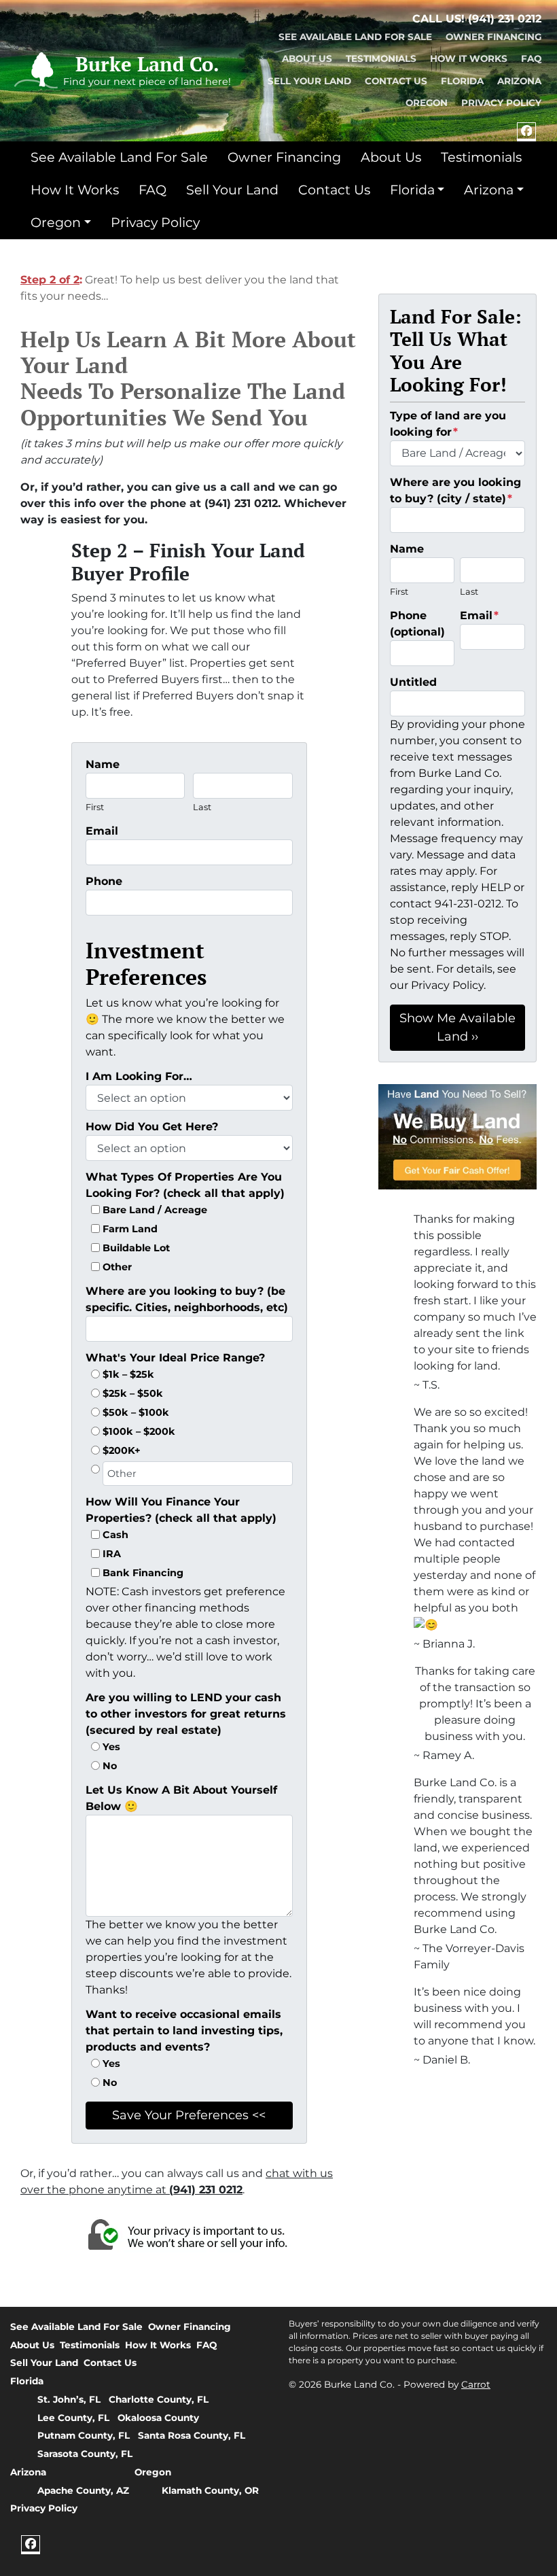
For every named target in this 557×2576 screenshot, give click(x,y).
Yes (111, 1747)
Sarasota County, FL (85, 2454)
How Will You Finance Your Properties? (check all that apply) (181, 1510)
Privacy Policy (501, 103)
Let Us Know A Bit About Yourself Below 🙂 (181, 1798)
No (110, 1766)
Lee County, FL (73, 2418)
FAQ (531, 58)
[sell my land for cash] (457, 1137)
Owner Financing (493, 37)
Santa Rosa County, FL (192, 2435)
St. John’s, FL (69, 2399)
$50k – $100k (136, 1412)
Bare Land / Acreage (155, 1210)
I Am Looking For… (139, 1076)
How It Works (469, 58)
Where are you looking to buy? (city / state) (455, 490)
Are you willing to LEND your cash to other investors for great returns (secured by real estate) (186, 1714)
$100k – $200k (139, 1431)
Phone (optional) (417, 624)
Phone (104, 881)
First (95, 807)
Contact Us (396, 81)
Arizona (519, 81)
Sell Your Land (309, 81)
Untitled (413, 682)
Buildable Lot (136, 1248)
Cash (115, 1535)
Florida (462, 81)
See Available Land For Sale (355, 37)
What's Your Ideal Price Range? (175, 1358)
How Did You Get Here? (152, 1127)
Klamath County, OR (210, 2490)
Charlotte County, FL (159, 2399)
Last (202, 807)
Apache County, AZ (83, 2490)
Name (103, 764)
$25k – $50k (133, 1393)
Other (117, 1267)
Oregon (427, 103)
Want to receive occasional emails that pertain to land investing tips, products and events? (184, 2031)
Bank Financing (143, 1573)
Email (102, 831)
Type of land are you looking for (448, 424)
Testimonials (381, 58)
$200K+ (122, 1450)
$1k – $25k (128, 1374)
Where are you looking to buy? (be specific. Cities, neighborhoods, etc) (187, 1299)
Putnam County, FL (84, 2435)
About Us (307, 58)
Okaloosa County (158, 2418)
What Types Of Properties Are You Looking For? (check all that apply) (185, 1185)
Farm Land (130, 1229)
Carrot (476, 2384)
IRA (112, 1554)
